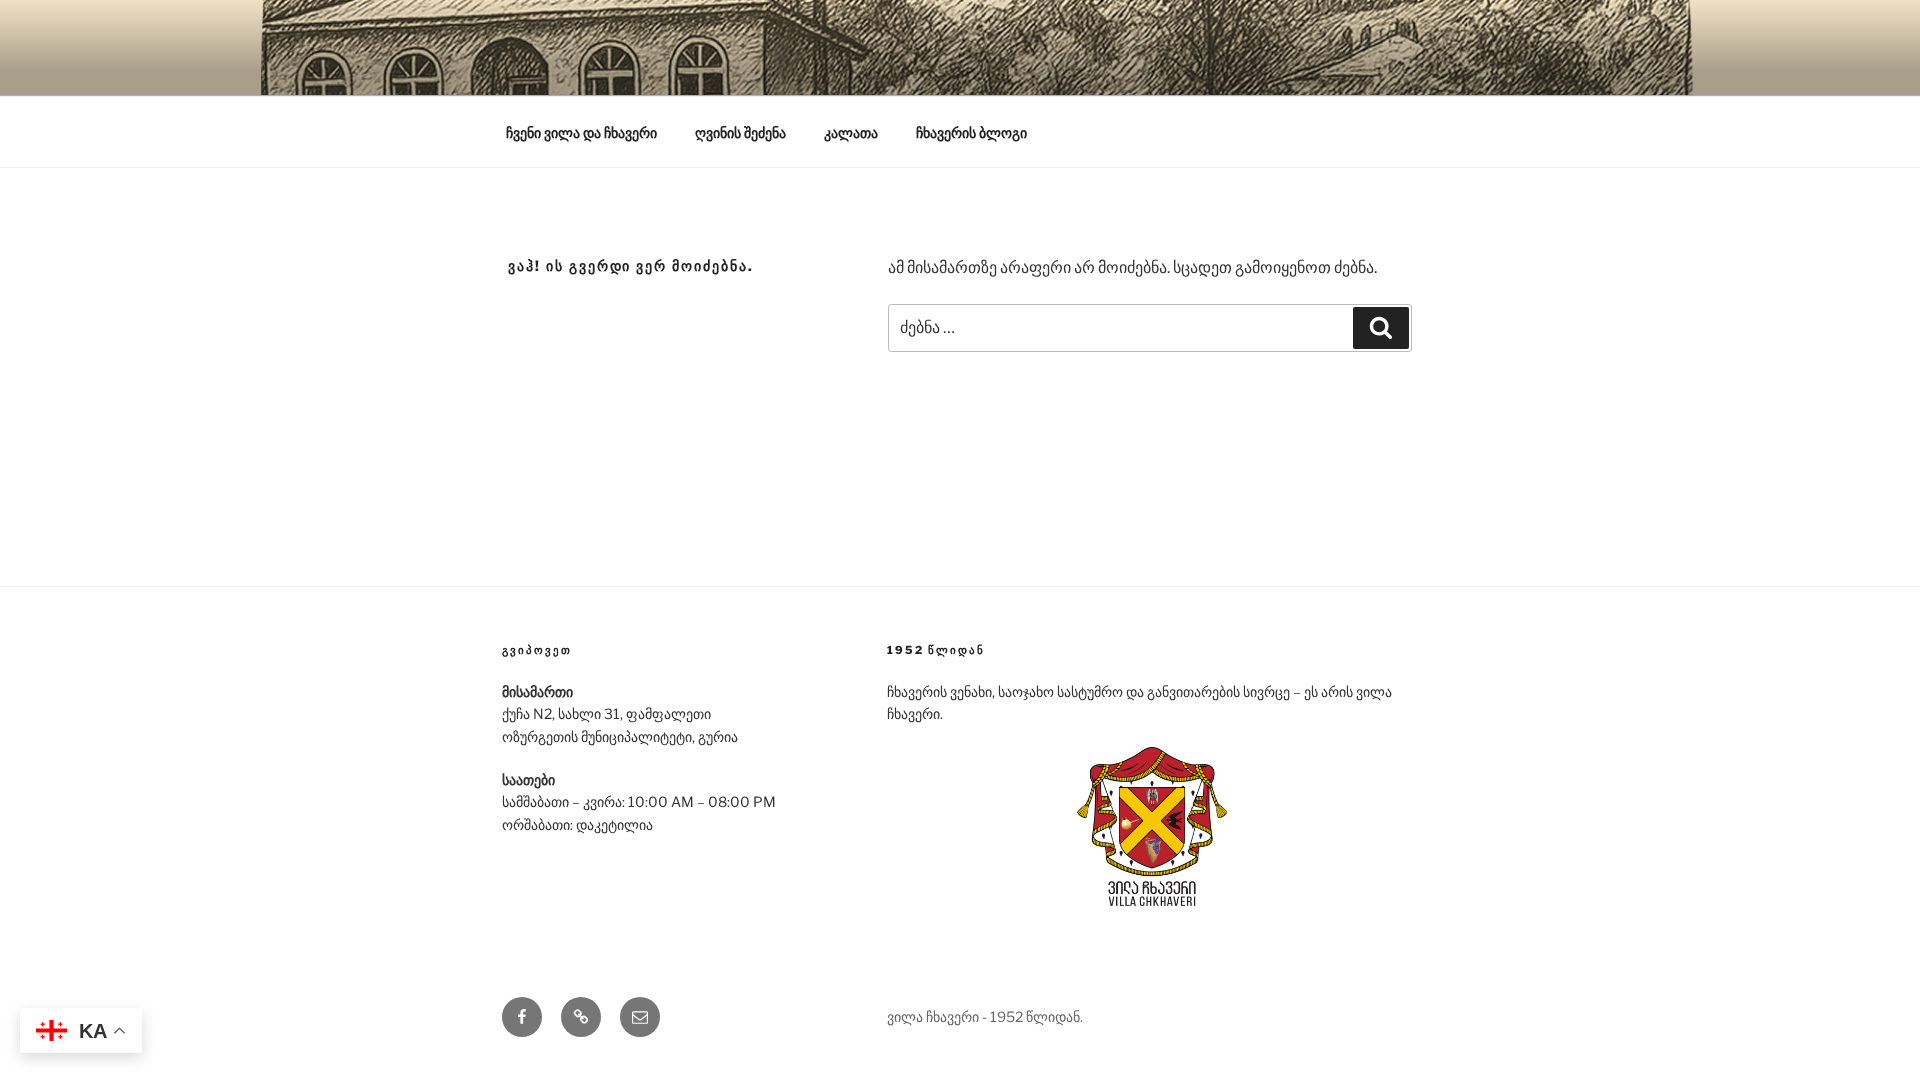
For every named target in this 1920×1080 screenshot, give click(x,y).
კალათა (851, 132)
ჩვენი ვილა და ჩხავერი (581, 132)
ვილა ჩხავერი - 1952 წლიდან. (985, 1016)
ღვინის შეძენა (740, 132)
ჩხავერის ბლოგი (971, 132)
